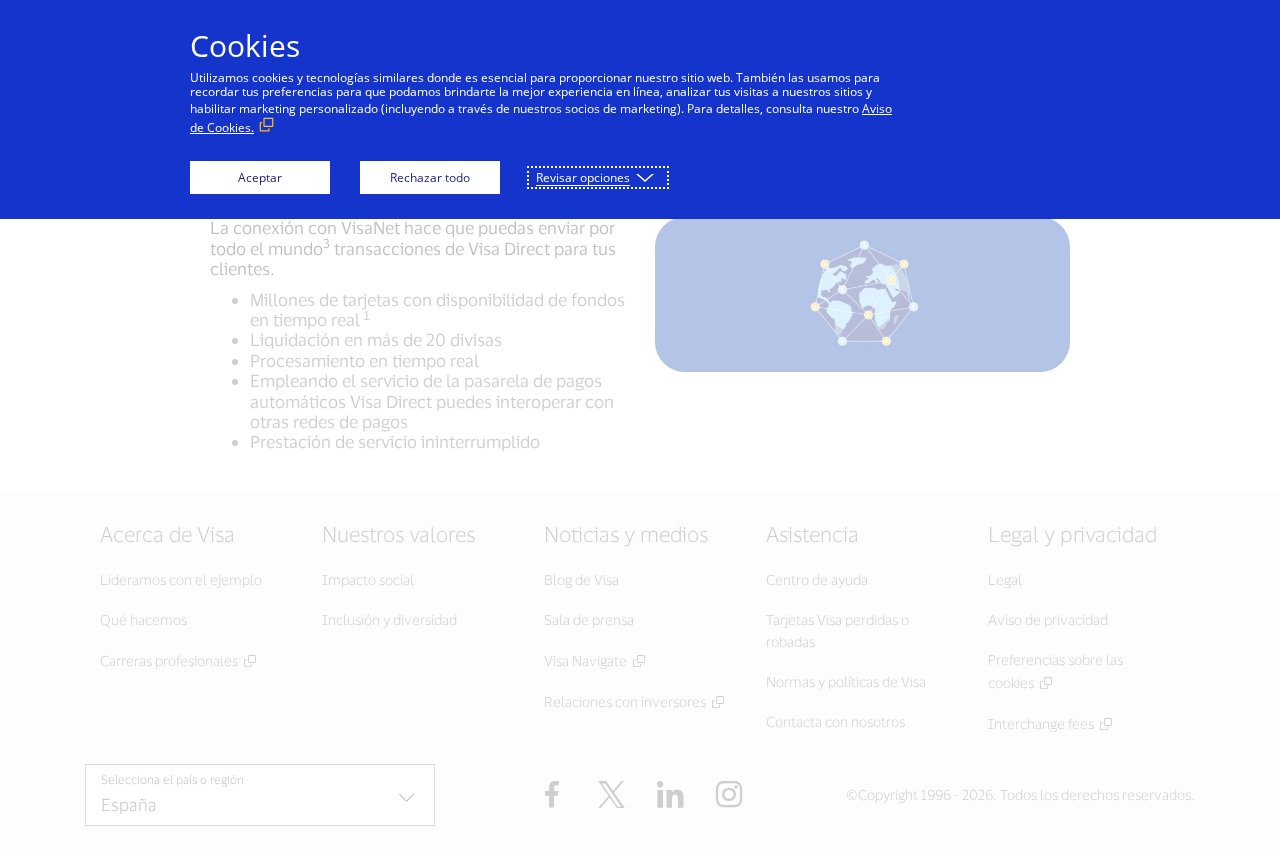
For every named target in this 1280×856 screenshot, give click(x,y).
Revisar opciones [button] (583, 177)
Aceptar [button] (260, 177)
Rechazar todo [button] (430, 177)
